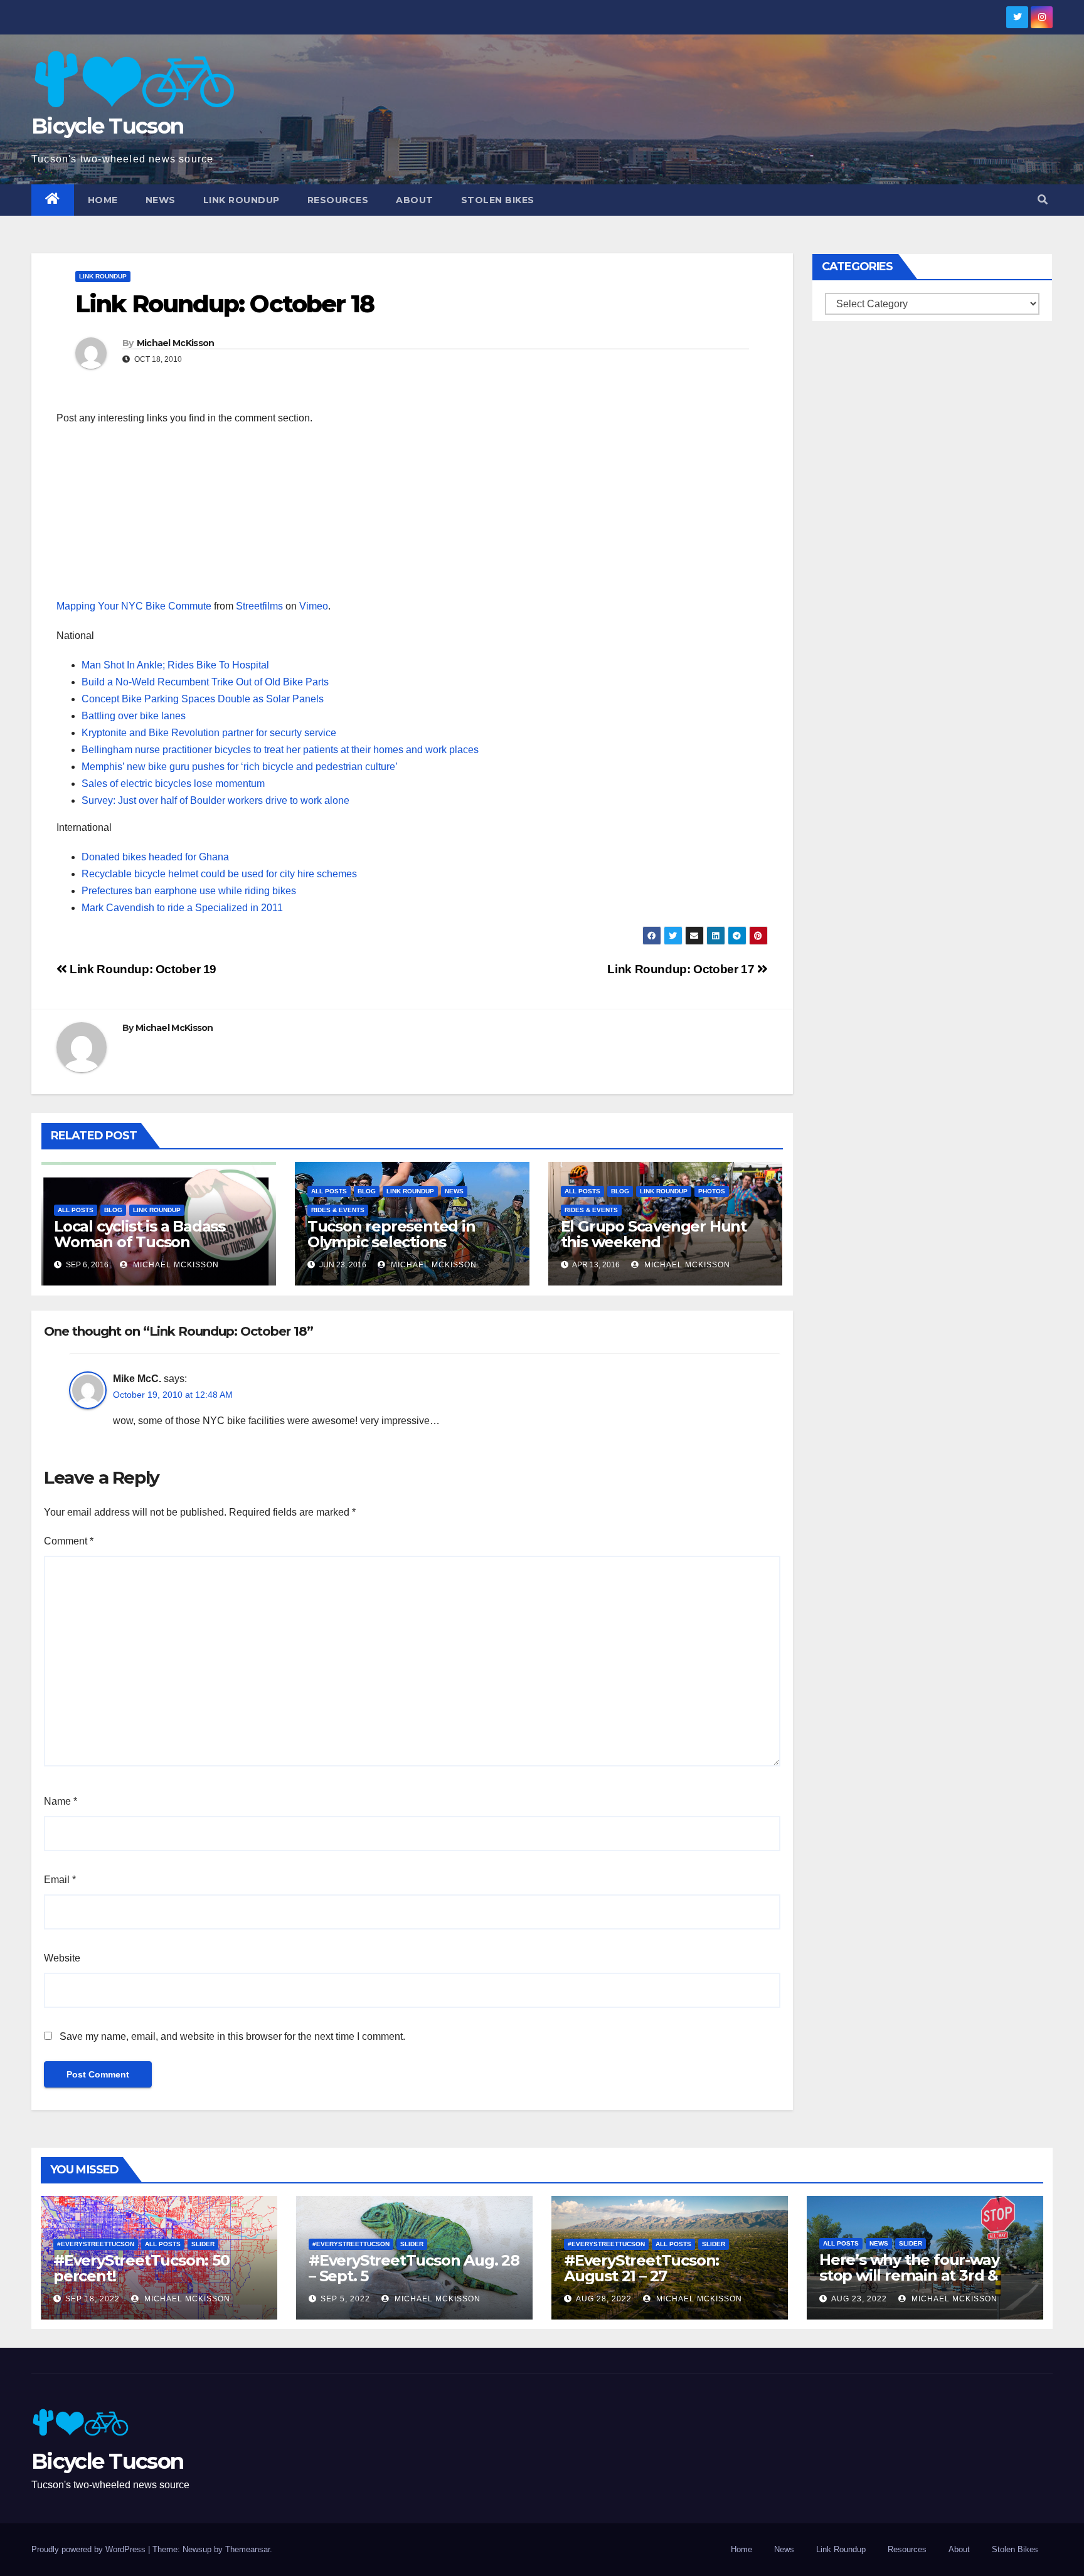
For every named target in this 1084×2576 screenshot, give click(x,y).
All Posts (76, 1210)
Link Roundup (242, 200)
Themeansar (247, 2549)
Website (62, 1958)
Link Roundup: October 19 (142, 969)
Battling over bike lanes (134, 716)
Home (103, 200)
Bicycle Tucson (107, 126)
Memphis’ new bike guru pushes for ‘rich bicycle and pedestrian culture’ (240, 767)
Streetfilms (259, 606)
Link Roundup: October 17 (682, 969)
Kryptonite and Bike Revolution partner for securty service (209, 733)
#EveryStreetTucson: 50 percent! (141, 2268)
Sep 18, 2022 (93, 2299)
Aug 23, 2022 (859, 2299)
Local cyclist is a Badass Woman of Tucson (140, 1234)
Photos (712, 1191)
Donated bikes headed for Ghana (155, 857)
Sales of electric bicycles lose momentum (173, 784)
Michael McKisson (176, 343)
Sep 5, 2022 (345, 2299)
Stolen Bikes (498, 200)
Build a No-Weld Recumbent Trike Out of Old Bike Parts (205, 682)
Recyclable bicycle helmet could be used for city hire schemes (219, 874)
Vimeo (314, 606)
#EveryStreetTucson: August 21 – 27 (641, 2268)
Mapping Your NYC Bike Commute (134, 606)
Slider (203, 2244)
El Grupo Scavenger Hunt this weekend (654, 1234)
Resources (338, 200)
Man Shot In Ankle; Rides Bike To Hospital (175, 665)
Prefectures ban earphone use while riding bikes (189, 891)
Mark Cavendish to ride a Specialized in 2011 (182, 908)
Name (61, 1801)
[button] (1043, 200)
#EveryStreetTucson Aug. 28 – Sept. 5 (414, 2268)
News (161, 200)
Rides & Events (338, 1210)
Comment (69, 1541)
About (415, 200)
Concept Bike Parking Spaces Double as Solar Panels (203, 699)
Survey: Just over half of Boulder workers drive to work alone (215, 800)
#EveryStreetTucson (96, 2244)
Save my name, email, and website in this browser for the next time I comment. (232, 2036)
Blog (113, 1210)
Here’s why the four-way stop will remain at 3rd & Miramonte (909, 2275)
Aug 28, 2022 (604, 2299)
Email (60, 1880)
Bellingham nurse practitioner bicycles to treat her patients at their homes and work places (280, 750)
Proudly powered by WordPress (90, 2549)
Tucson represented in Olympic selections (391, 1234)
